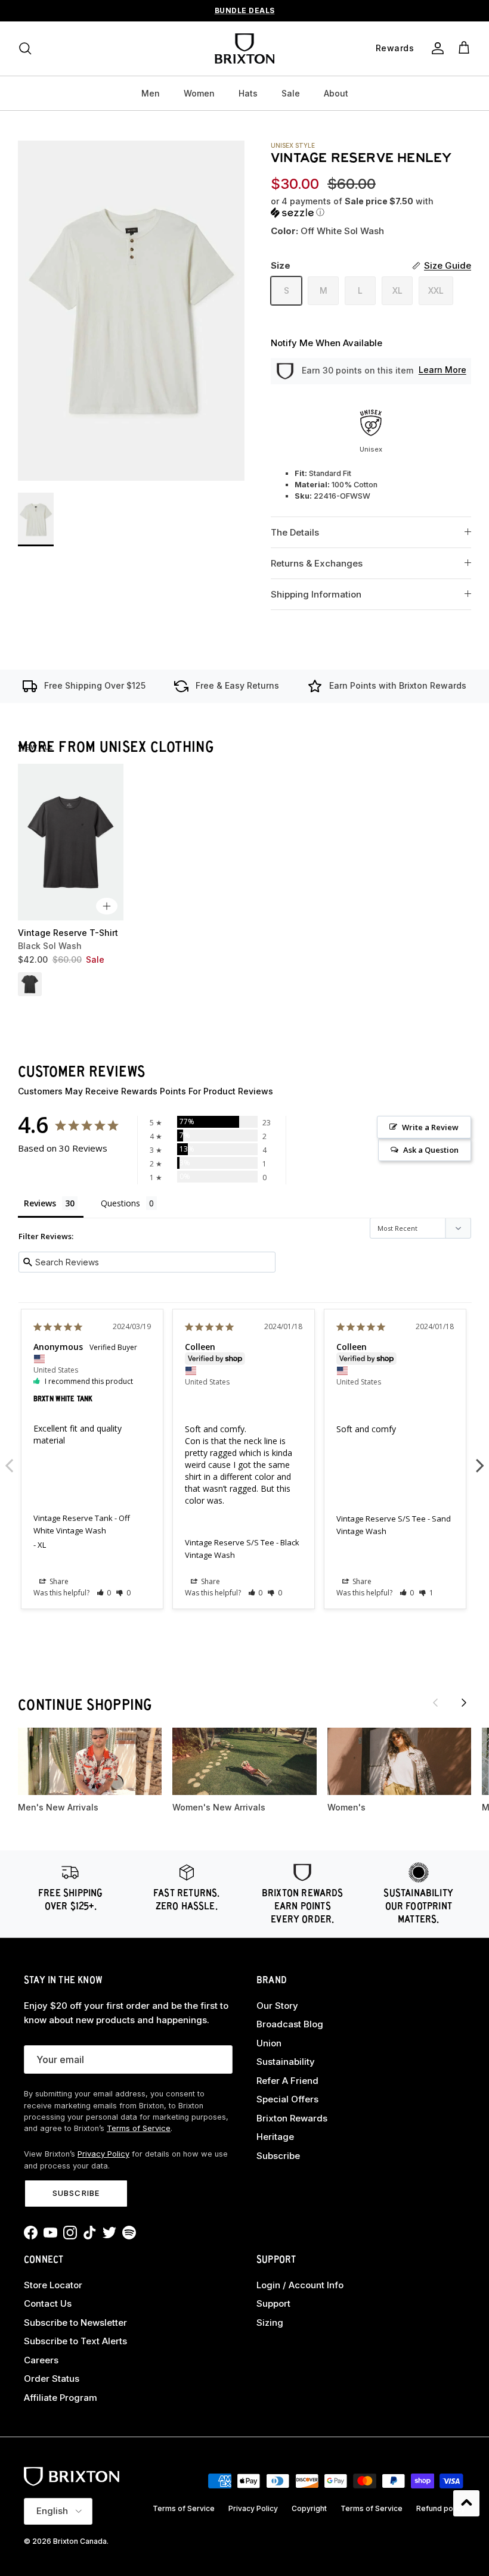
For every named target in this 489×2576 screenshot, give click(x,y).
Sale (291, 93)
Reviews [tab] (40, 1203)
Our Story (277, 2006)
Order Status (52, 2379)
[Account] (435, 48)
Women (199, 93)
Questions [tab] (120, 1203)
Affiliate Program (61, 2398)
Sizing (270, 2323)
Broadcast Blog (290, 2024)
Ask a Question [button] (431, 1150)
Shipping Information (316, 594)
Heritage (275, 2137)
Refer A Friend (287, 2081)
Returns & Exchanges (317, 563)
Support (273, 2303)
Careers (41, 2360)
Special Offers (287, 2099)
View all (35, 747)
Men (151, 93)
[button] (368, 207)
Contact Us (48, 2303)
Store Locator (53, 2285)
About (336, 93)
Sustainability (286, 2062)
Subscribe (76, 2193)
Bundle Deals (245, 10)
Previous (9, 1459)
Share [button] (58, 1581)
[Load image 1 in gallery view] (131, 311)
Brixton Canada (80, 2541)
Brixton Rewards (292, 2118)
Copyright (309, 2508)
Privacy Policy (103, 2154)
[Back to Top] (466, 2503)
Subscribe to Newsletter (75, 2323)
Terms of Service (139, 2128)
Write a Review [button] (430, 1127)
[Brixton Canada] (244, 49)
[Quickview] (107, 906)
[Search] (25, 48)
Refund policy (441, 2508)
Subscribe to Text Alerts (75, 2341)
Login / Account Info (300, 2285)
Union (269, 2043)
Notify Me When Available (326, 343)
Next (480, 1459)
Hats (248, 93)
